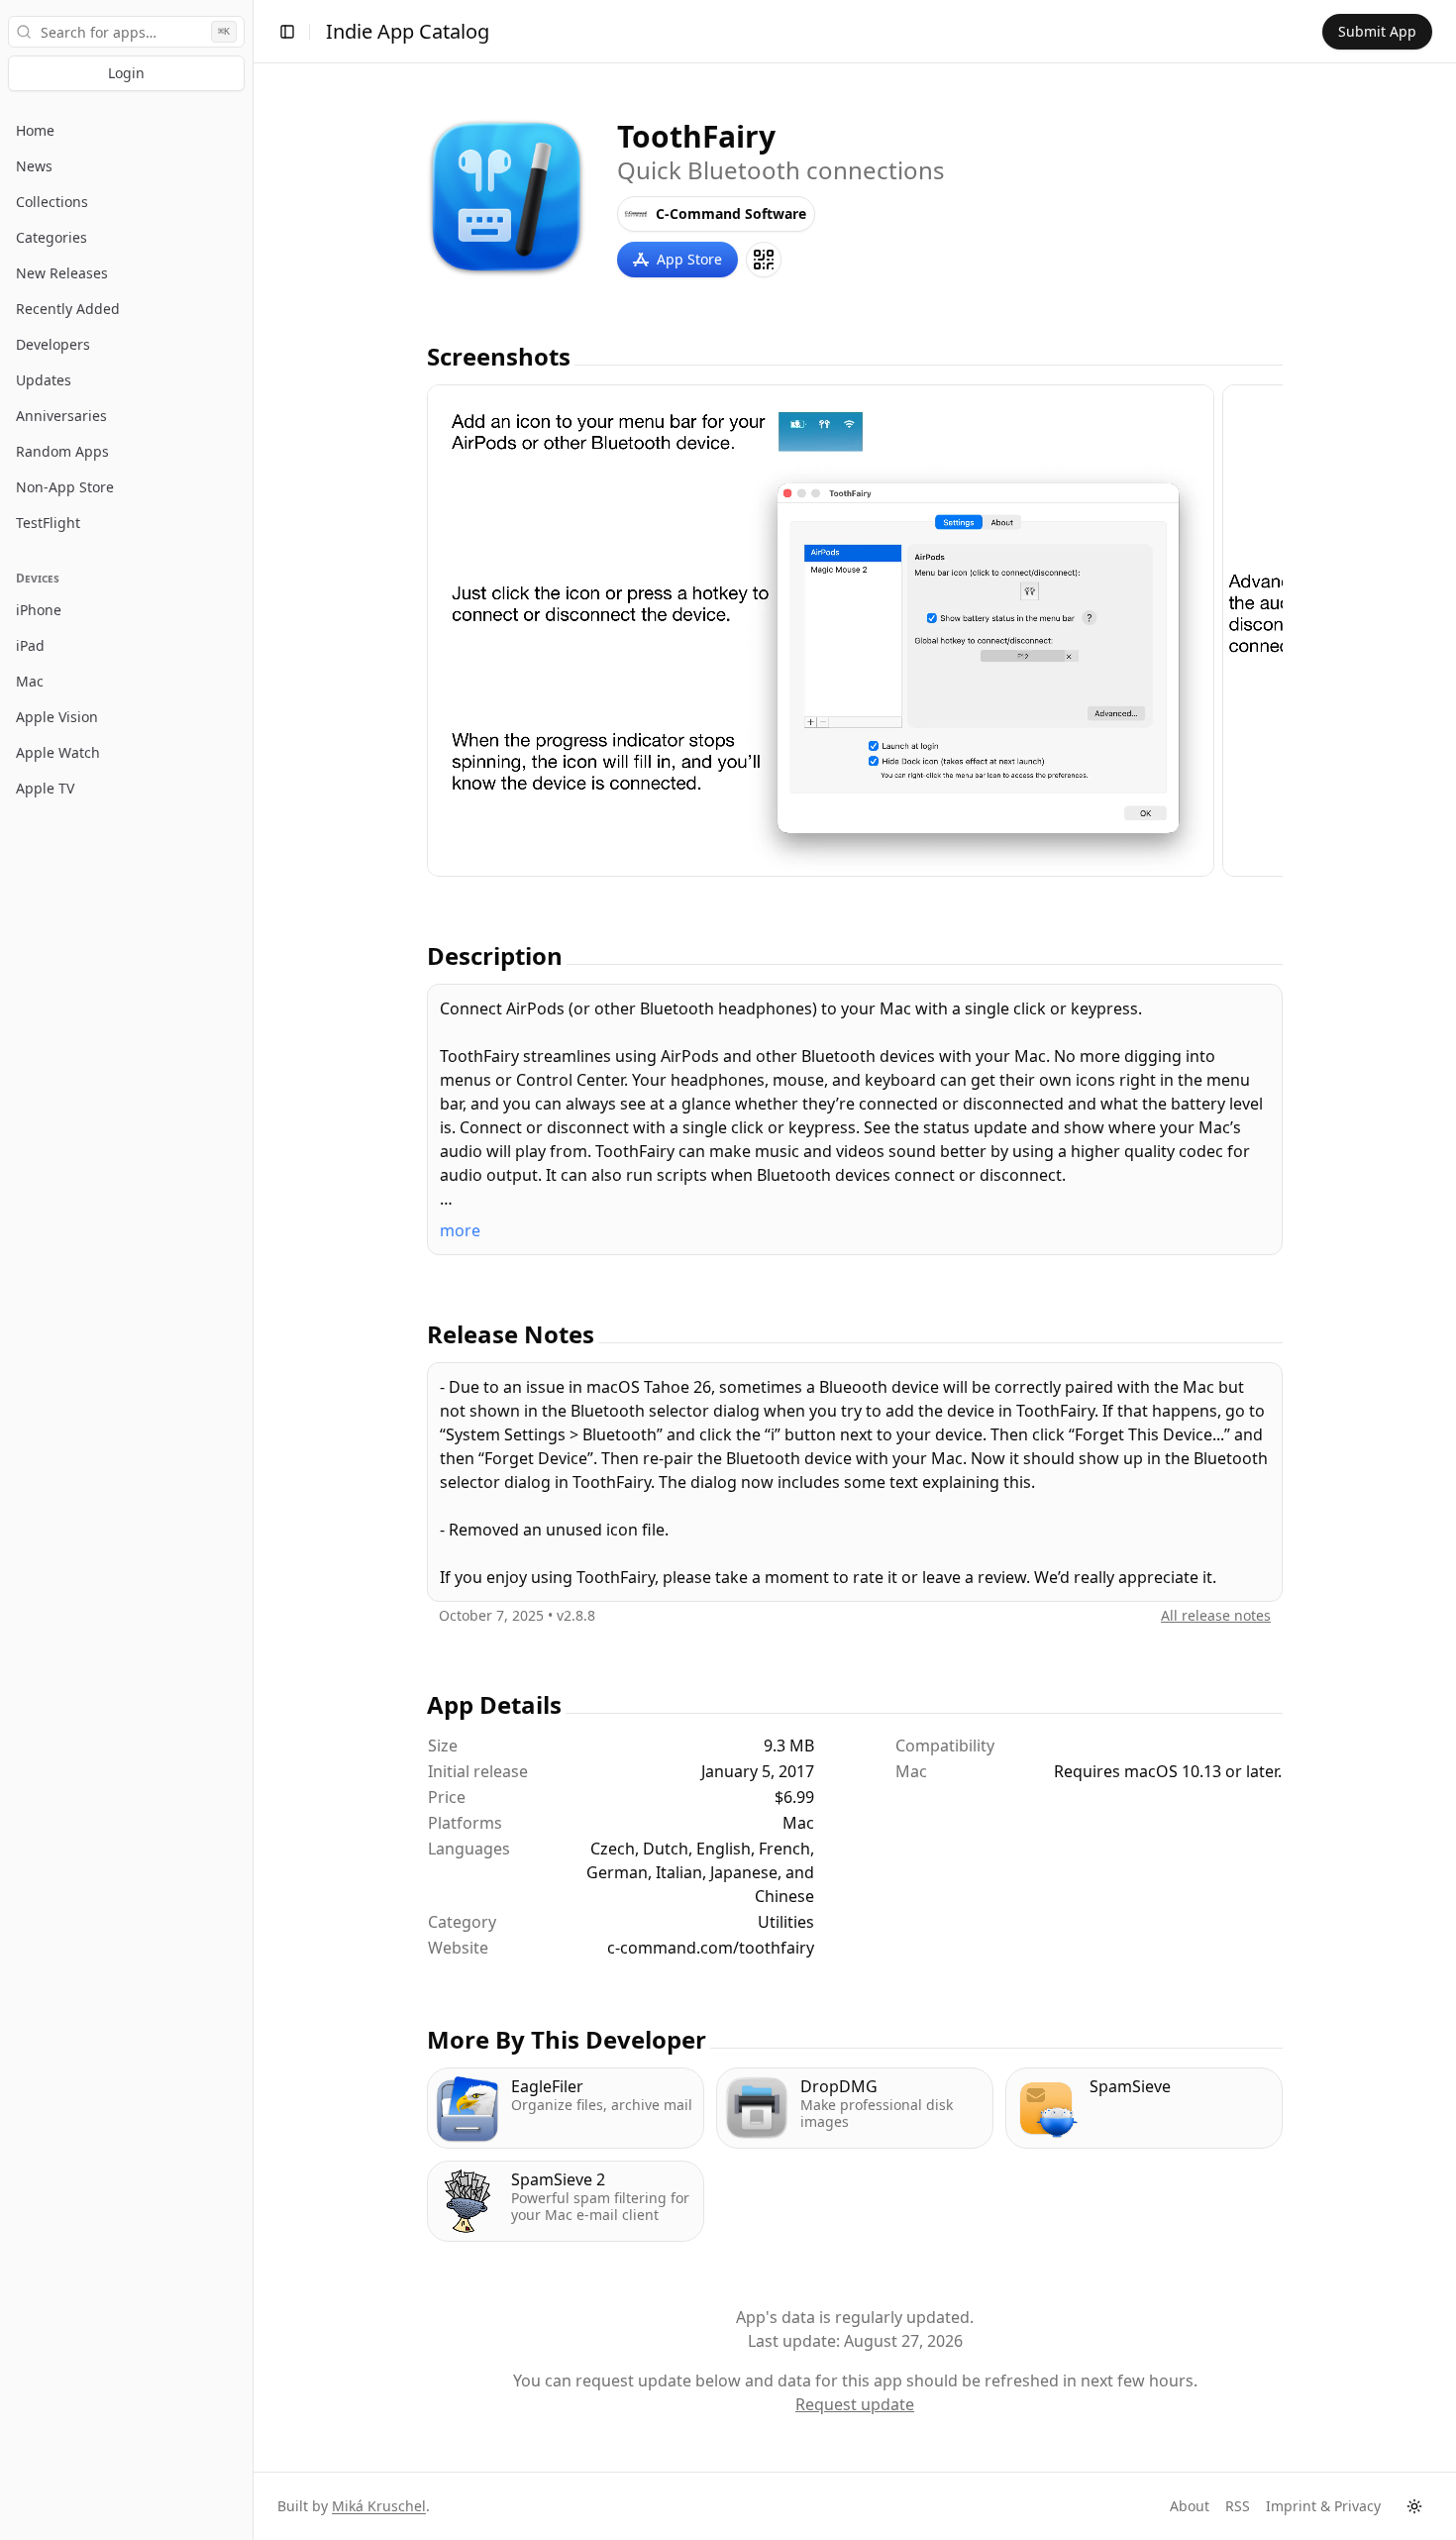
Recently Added (68, 309)
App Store (689, 259)
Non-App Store (65, 487)
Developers (53, 344)
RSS (1238, 2506)
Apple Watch (58, 752)
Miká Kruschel (379, 2506)
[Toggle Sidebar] (253, 1270)
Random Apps (62, 451)
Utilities (786, 1922)
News (34, 166)
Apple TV (45, 788)
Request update (855, 2404)
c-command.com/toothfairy (711, 1948)
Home (35, 130)
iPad (30, 645)
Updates (44, 380)
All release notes (1216, 1615)
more (460, 1230)
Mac (30, 681)
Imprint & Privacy (1323, 2506)
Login (126, 73)
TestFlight (48, 523)
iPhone (39, 610)
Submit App (1377, 31)
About (1190, 2506)
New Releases (62, 273)
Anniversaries (61, 416)
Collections (52, 202)
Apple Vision (57, 717)
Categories (52, 237)
